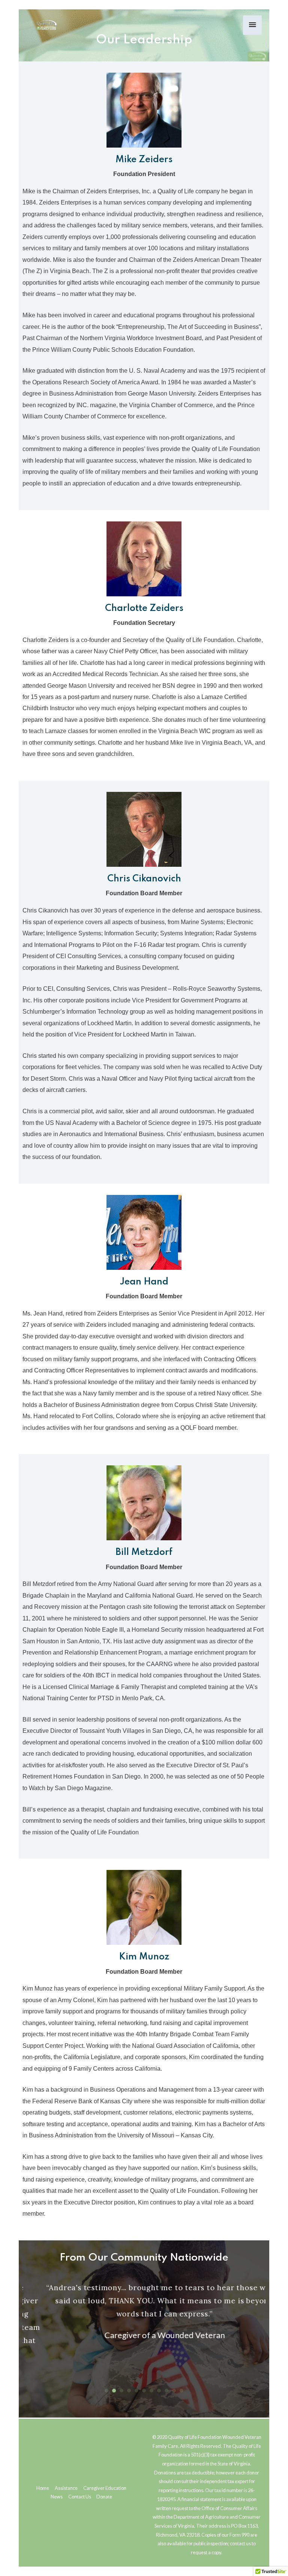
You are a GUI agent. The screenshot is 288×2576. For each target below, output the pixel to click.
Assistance (66, 2488)
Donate (104, 2497)
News (57, 2497)
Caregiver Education (105, 2488)
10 (174, 2391)
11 (181, 2391)
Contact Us (80, 2497)
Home (43, 2488)
